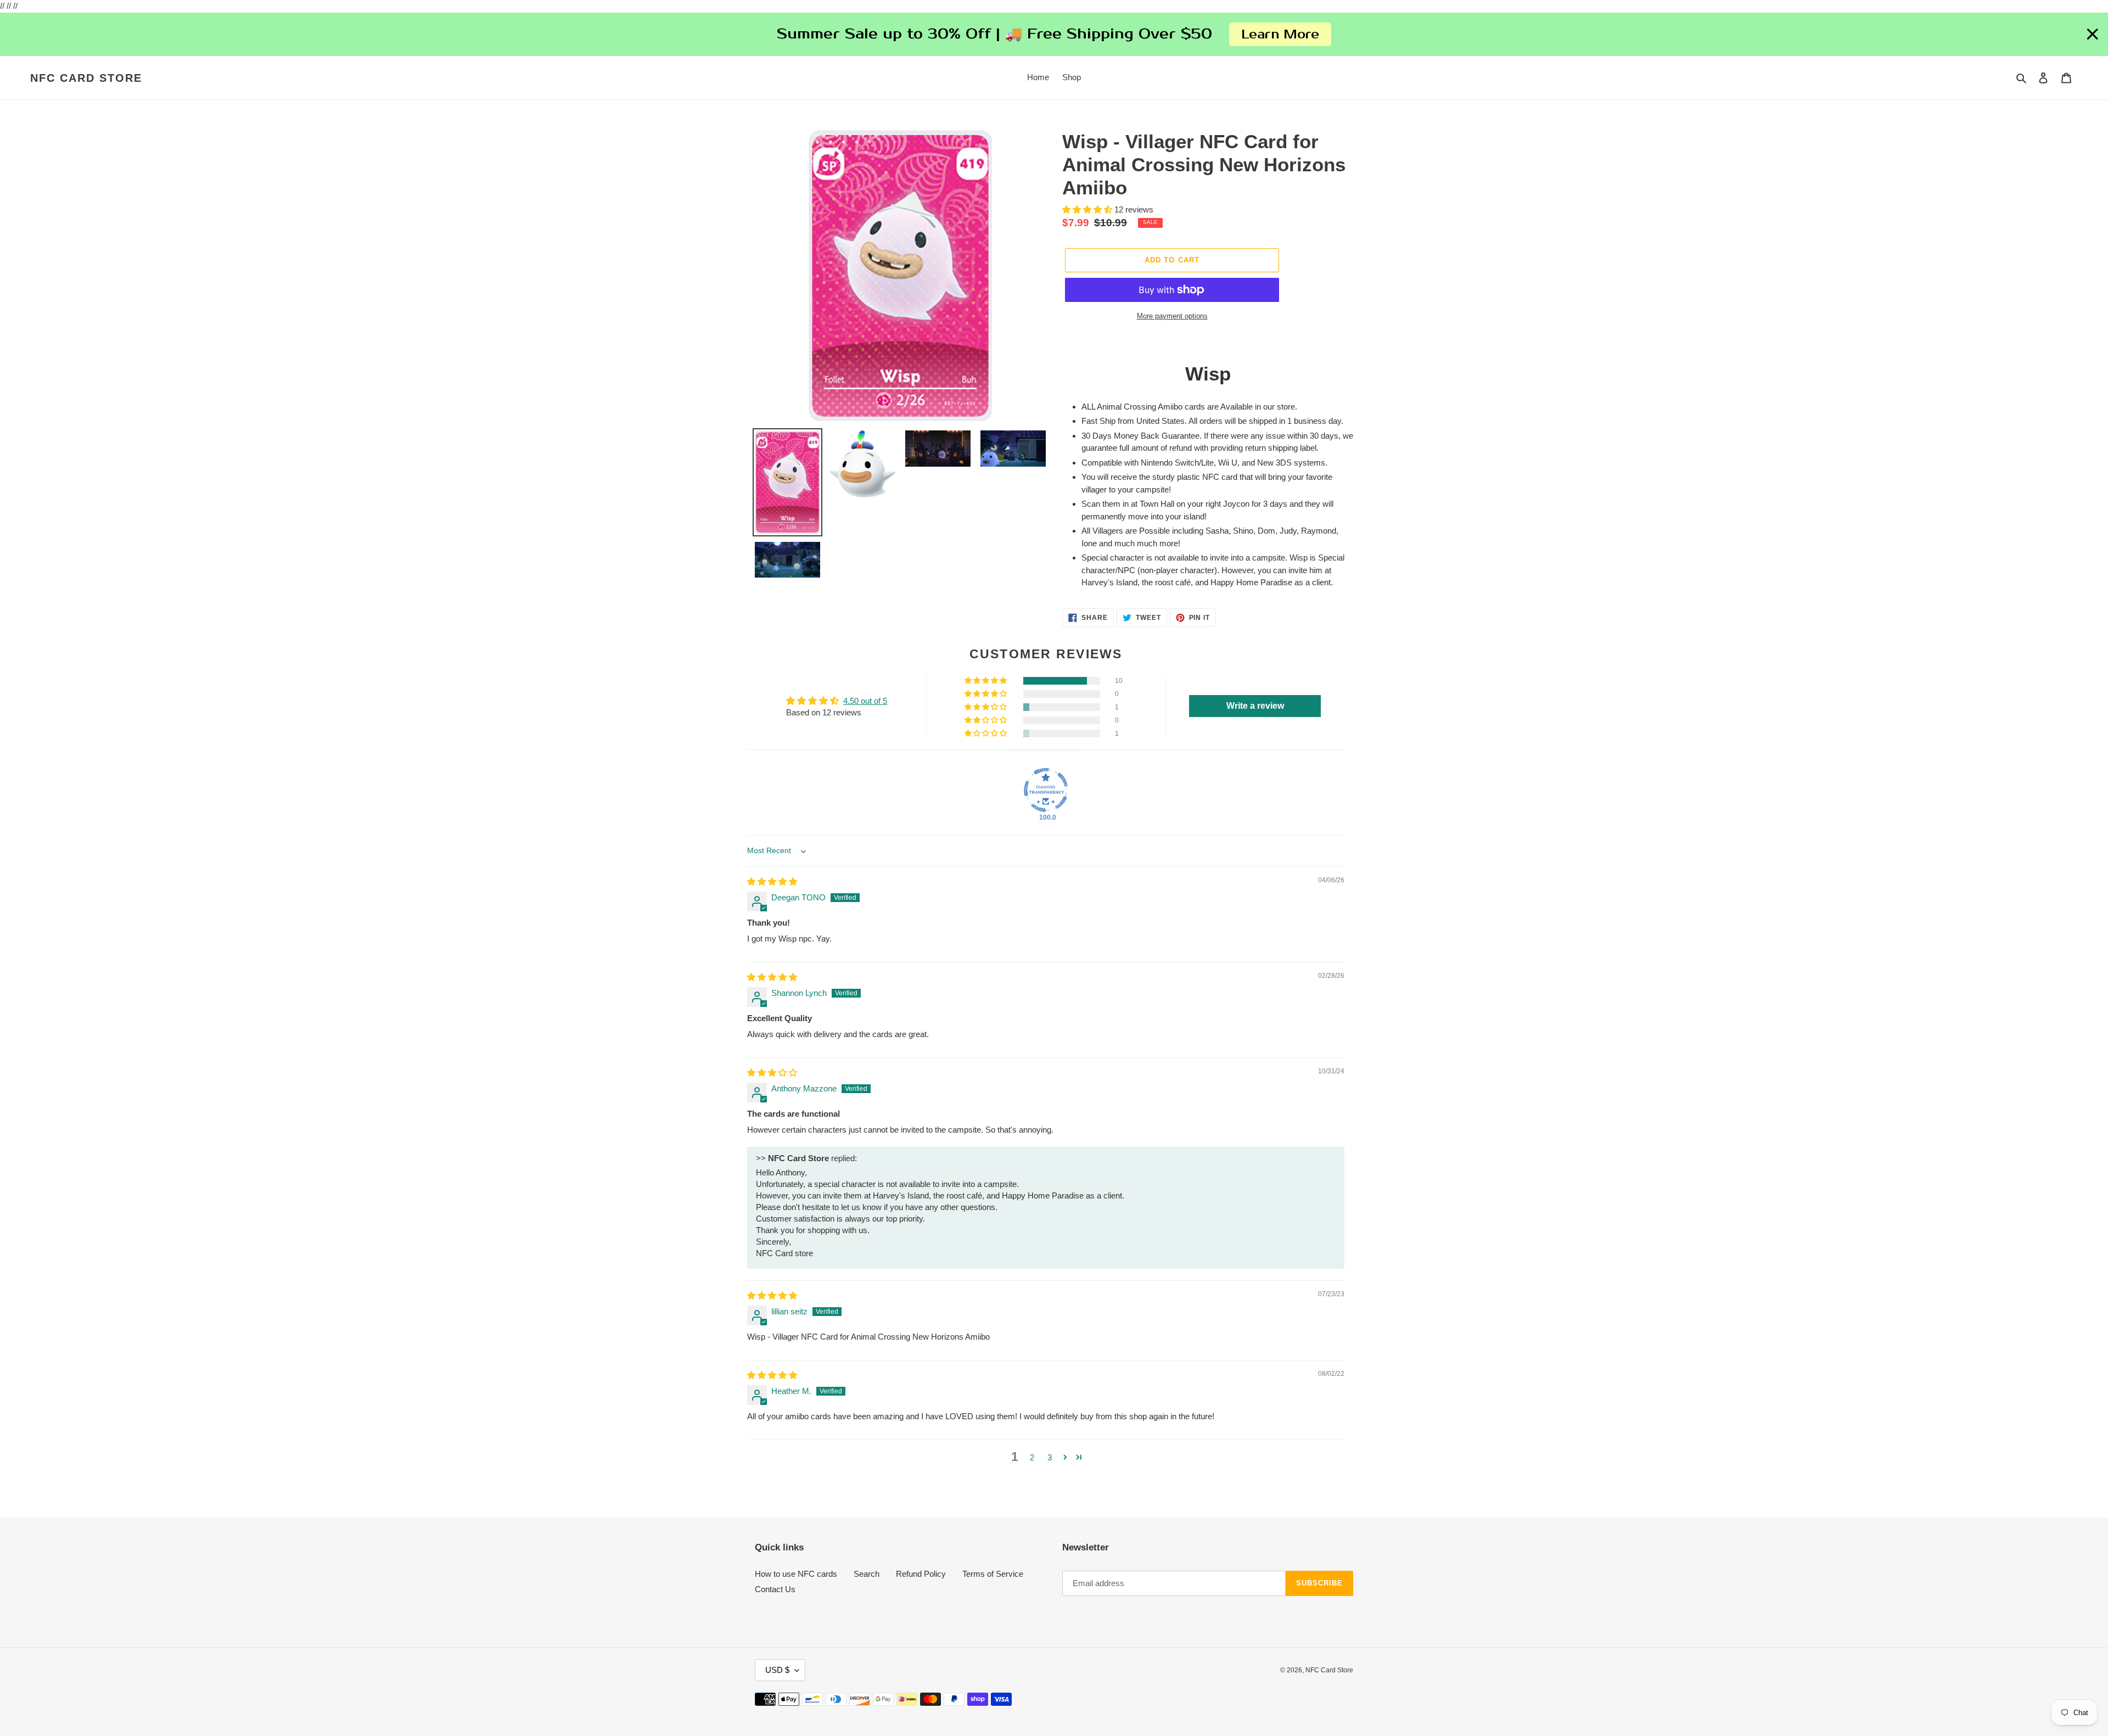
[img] (772, 881)
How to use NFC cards (796, 1574)
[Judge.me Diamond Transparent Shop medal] (1046, 790)
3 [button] (1050, 1457)
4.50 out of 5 (865, 701)
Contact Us (775, 1589)
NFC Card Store (86, 78)
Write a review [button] (1255, 706)
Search (867, 1574)
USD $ (777, 1670)
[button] (1088, 209)
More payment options (1172, 316)
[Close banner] (2093, 35)
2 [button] (1032, 1457)
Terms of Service (993, 1574)
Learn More (1280, 34)
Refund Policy (921, 1574)
